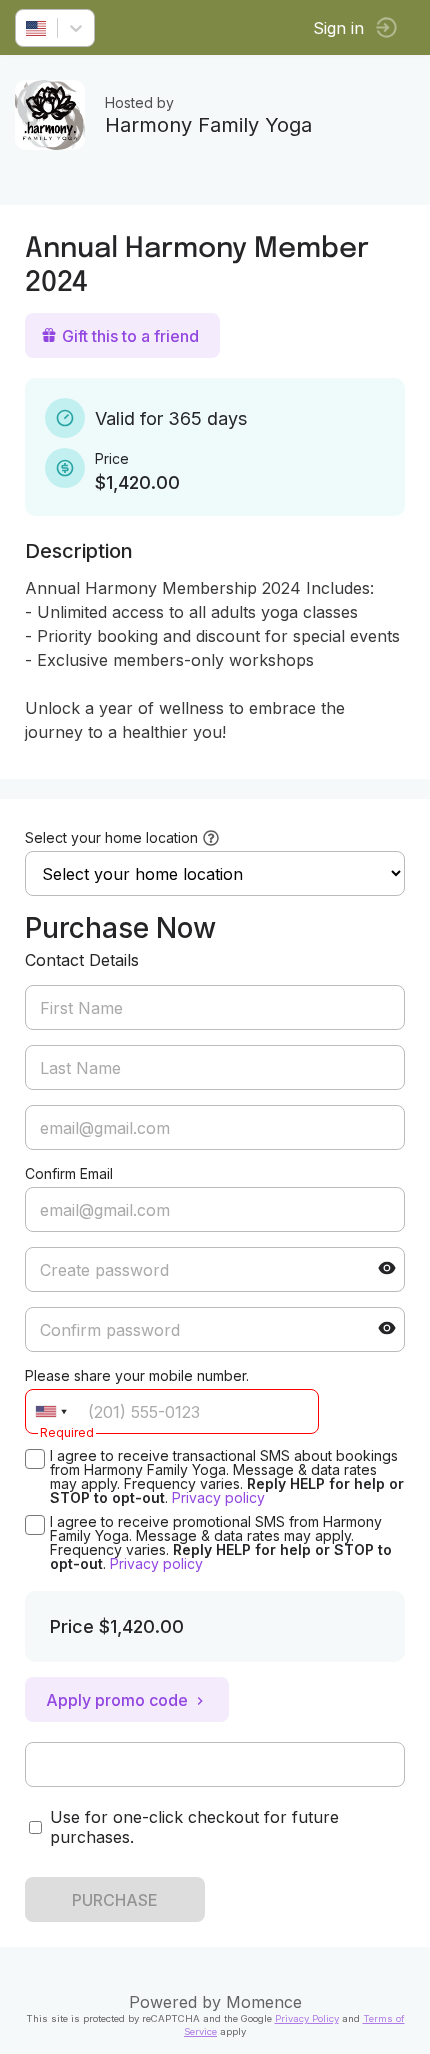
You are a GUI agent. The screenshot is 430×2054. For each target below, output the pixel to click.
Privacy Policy (307, 2018)
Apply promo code (117, 1700)
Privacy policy (218, 1497)
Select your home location (111, 837)
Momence (264, 2002)
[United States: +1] (51, 1411)
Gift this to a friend (130, 336)
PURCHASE (115, 1900)
